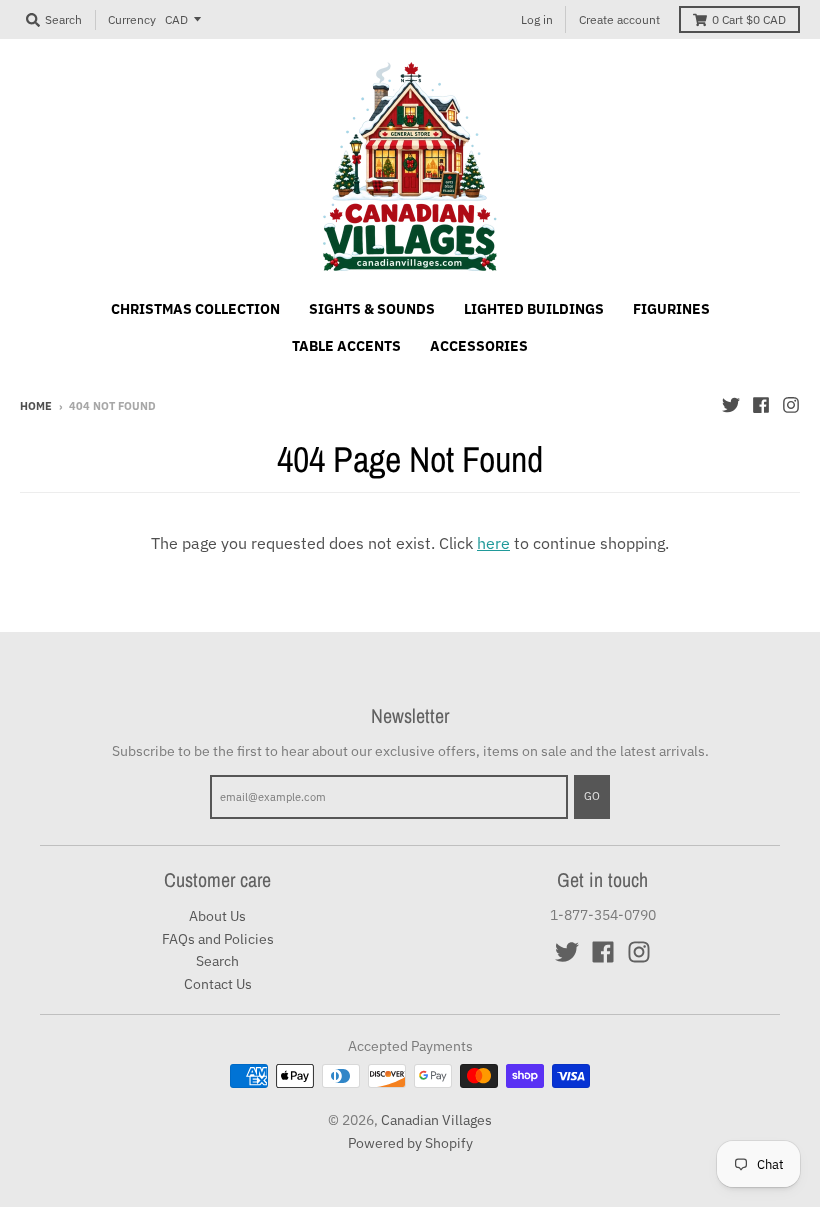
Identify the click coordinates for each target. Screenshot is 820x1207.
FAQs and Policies (218, 939)
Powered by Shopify (410, 1143)
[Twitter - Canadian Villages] (731, 405)
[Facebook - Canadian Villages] (761, 405)
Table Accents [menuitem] (346, 346)
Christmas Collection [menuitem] (195, 309)
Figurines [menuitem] (671, 309)
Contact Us (218, 984)
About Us (217, 916)
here (493, 543)
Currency (132, 19)
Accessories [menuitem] (479, 346)
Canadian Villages (436, 1120)
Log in (537, 19)
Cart (749, 19)
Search (217, 961)
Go (592, 796)
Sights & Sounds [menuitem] (372, 309)
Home (36, 406)
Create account (619, 19)
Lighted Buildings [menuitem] (534, 309)
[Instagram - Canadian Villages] (791, 405)
